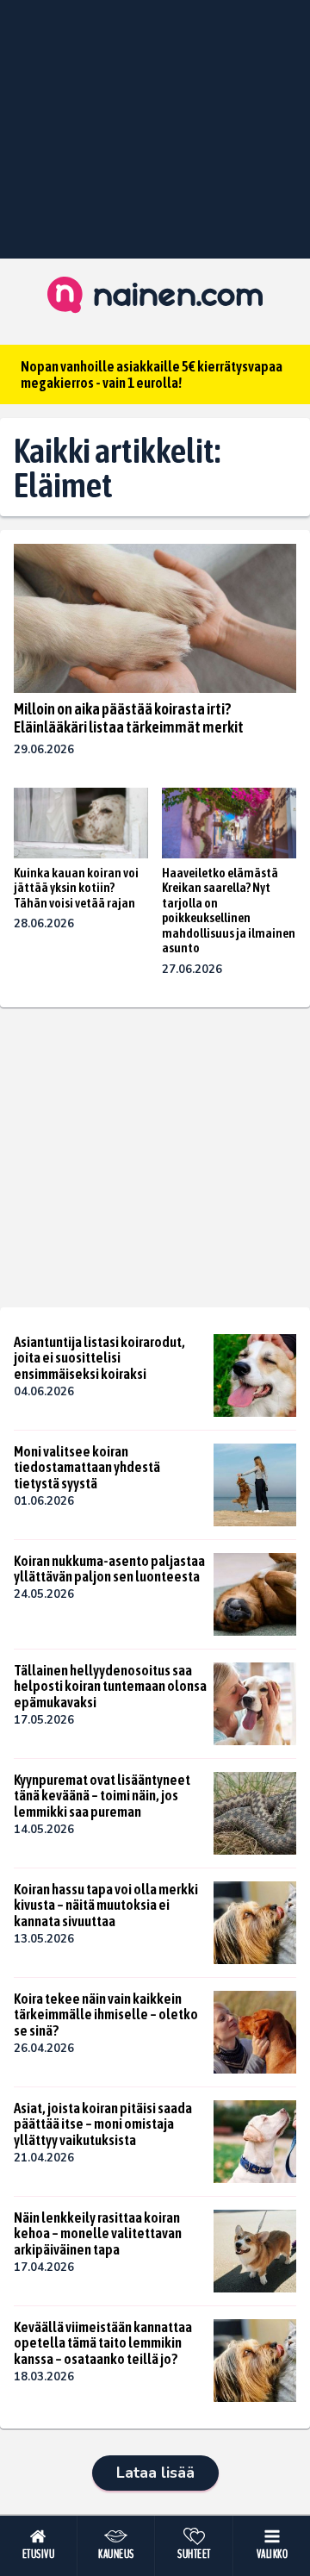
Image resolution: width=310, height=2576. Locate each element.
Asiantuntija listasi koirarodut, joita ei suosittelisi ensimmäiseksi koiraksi (99, 1358)
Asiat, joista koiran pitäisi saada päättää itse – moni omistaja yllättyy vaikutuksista (103, 2124)
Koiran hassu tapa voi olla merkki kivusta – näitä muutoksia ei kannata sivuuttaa (106, 1905)
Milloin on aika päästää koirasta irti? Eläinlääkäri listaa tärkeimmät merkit (129, 718)
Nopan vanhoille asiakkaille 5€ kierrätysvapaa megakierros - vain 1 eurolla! (152, 374)
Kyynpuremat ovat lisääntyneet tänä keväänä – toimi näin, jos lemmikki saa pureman (102, 1796)
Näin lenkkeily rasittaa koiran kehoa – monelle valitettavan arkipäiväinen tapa (98, 2233)
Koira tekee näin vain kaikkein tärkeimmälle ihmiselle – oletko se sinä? (106, 2015)
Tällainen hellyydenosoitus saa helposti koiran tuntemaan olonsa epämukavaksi (110, 1686)
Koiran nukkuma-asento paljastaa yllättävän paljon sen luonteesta (109, 1569)
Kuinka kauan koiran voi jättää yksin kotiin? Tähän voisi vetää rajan (76, 888)
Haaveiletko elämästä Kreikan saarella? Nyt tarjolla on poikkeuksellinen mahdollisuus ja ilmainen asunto (229, 911)
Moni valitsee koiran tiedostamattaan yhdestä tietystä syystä (87, 1467)
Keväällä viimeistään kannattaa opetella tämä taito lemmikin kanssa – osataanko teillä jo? (103, 2343)
